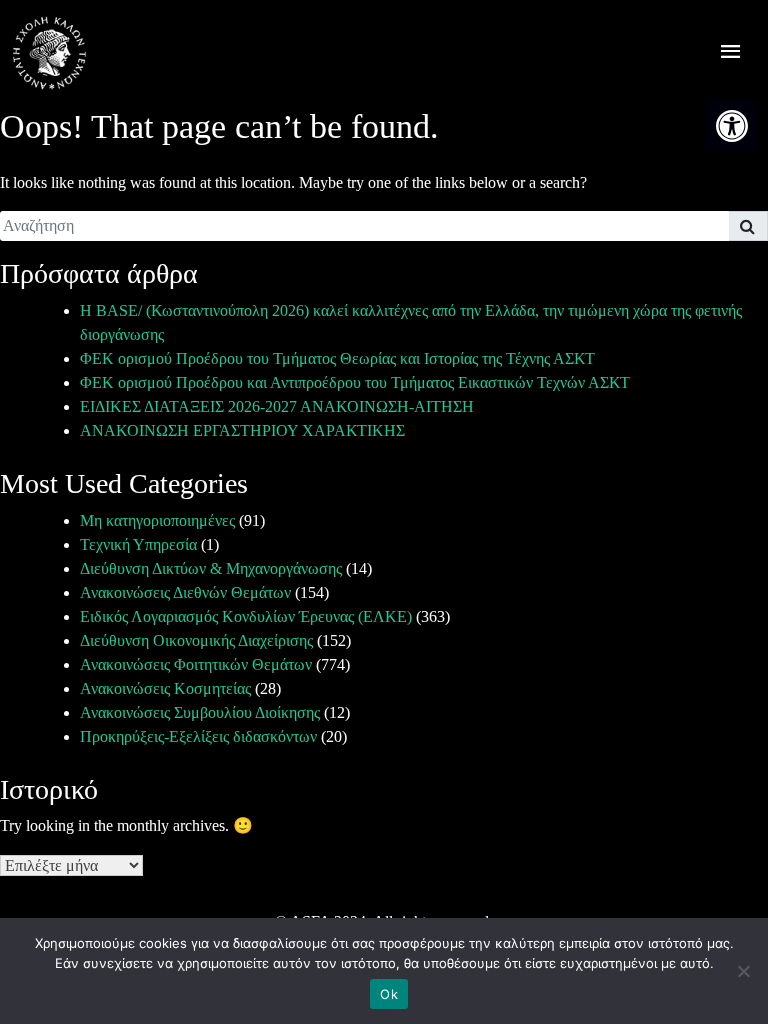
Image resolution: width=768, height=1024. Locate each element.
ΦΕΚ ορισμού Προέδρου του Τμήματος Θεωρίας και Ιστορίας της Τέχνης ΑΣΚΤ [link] (337, 358)
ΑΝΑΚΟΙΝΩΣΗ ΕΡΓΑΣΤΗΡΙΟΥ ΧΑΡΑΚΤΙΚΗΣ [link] (242, 430)
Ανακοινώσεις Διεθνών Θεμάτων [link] (185, 592)
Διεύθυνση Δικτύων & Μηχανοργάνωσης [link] (211, 568)
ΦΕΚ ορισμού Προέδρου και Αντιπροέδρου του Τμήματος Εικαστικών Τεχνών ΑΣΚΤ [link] (355, 382)
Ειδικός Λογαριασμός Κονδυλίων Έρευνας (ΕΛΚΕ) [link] (246, 616)
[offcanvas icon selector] (730, 53)
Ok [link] (389, 994)
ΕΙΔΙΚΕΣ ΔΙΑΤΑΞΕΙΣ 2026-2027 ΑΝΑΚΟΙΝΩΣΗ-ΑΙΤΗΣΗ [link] (277, 406)
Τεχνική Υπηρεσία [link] (138, 544)
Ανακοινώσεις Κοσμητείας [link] (165, 688)
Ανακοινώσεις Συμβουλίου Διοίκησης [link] (200, 712)
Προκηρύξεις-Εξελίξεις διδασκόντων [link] (198, 736)
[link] (732, 126)
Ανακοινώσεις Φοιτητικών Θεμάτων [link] (196, 664)
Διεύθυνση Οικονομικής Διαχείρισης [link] (196, 640)
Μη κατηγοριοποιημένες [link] (157, 520)
